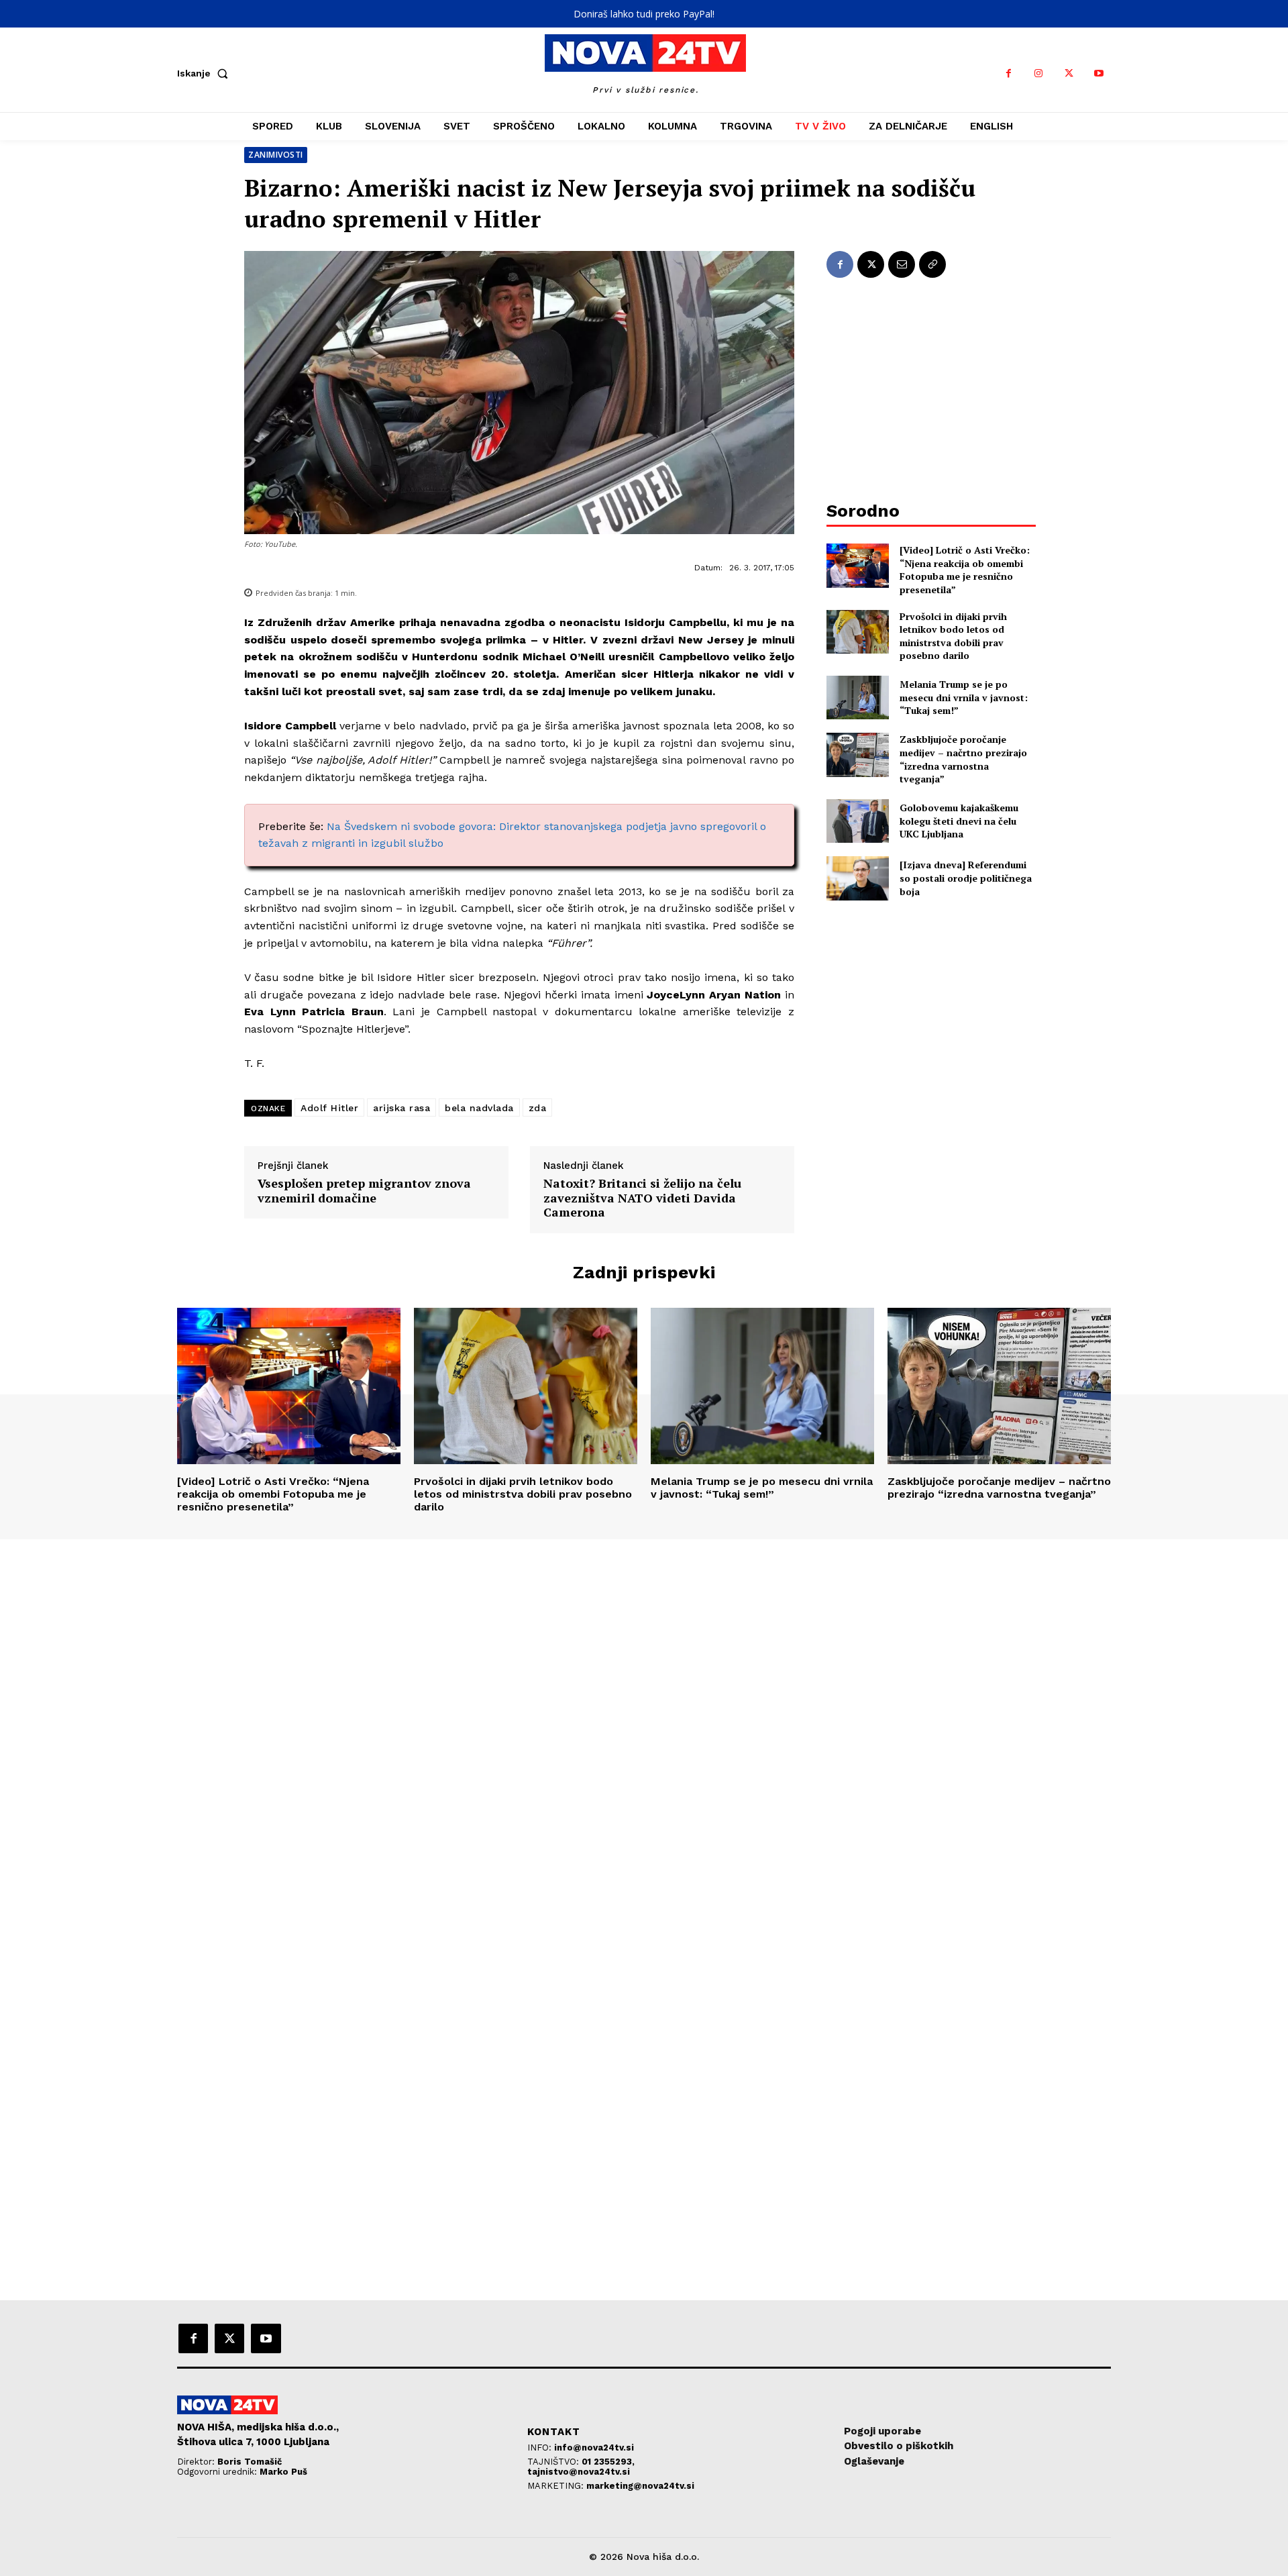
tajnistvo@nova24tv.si (579, 2472)
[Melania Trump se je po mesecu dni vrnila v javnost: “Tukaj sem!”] (858, 698)
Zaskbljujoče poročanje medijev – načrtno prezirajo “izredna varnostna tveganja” (963, 759)
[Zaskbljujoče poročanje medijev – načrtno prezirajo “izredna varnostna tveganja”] (858, 755)
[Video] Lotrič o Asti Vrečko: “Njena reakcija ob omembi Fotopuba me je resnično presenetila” (965, 570)
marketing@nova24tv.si (640, 2486)
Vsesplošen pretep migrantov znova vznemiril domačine (364, 1191)
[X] (1069, 73)
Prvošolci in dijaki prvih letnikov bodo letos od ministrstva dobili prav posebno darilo (953, 636)
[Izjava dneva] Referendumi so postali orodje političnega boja (966, 878)
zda (538, 1108)
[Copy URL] (932, 264)
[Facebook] (1009, 73)
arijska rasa (401, 1108)
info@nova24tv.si (594, 2448)
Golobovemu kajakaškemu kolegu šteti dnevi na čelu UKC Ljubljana (959, 821)
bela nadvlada (479, 1108)
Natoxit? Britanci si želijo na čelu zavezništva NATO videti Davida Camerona (642, 1198)
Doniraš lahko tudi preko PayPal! (644, 14)
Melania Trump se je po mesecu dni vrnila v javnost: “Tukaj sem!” (964, 697)
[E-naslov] (902, 264)
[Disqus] (644, 1722)
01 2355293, (608, 2462)
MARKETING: (557, 2486)
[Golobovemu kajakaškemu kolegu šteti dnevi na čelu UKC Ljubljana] (858, 821)
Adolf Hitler (329, 1108)
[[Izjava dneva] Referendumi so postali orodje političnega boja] (858, 878)
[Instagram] (1039, 73)
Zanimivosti (276, 155)
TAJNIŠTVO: (554, 2462)
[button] (205, 73)
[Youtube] (1099, 73)
